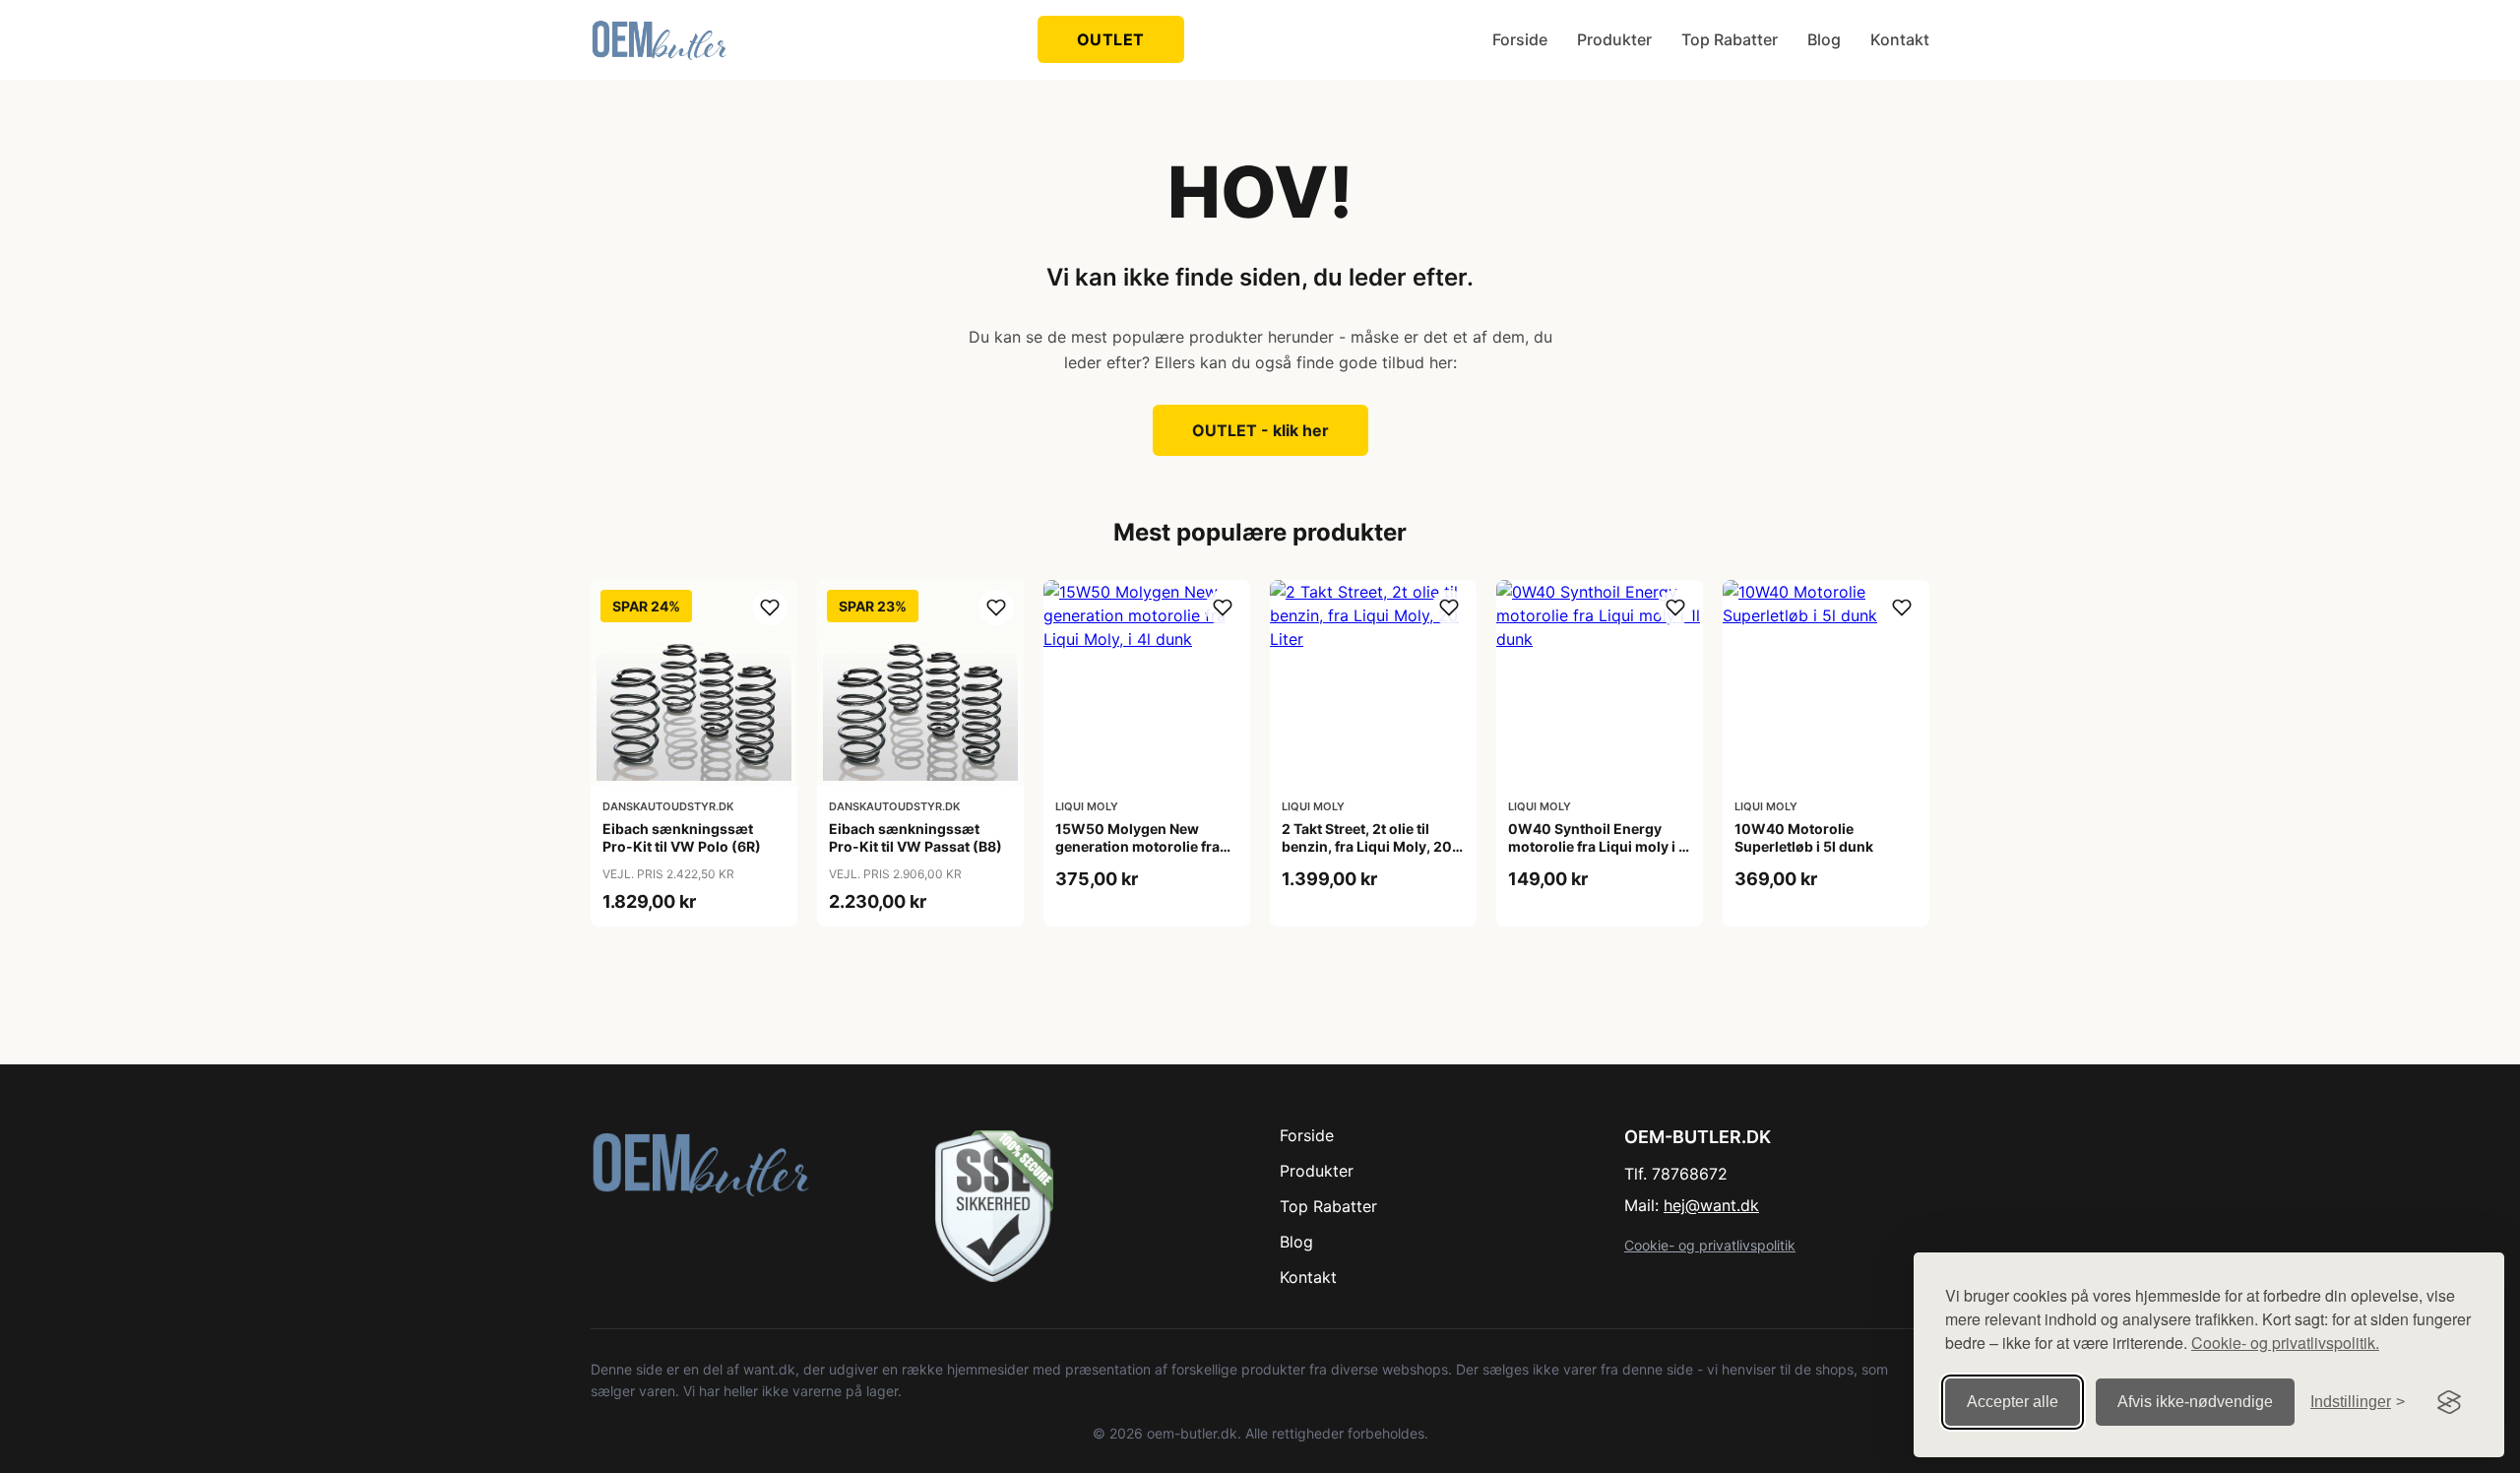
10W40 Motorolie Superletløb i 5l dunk (1804, 837)
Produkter (1614, 39)
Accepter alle (2013, 1402)
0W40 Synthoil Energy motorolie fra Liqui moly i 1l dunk (1599, 846)
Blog (1824, 39)
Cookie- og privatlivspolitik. (2285, 1343)
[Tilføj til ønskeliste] (770, 608)
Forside (1520, 39)
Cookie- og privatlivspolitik (1710, 1245)
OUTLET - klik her (1260, 430)
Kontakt (1900, 39)
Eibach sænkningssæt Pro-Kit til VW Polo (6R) (682, 837)
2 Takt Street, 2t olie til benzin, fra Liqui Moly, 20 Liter (1367, 846)
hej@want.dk (1711, 1205)
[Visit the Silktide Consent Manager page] (2449, 1402)
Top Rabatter (1730, 39)
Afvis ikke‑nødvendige (2195, 1402)
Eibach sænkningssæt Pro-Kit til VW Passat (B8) (915, 837)
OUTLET (1111, 39)
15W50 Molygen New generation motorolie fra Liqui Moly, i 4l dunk (1137, 846)
